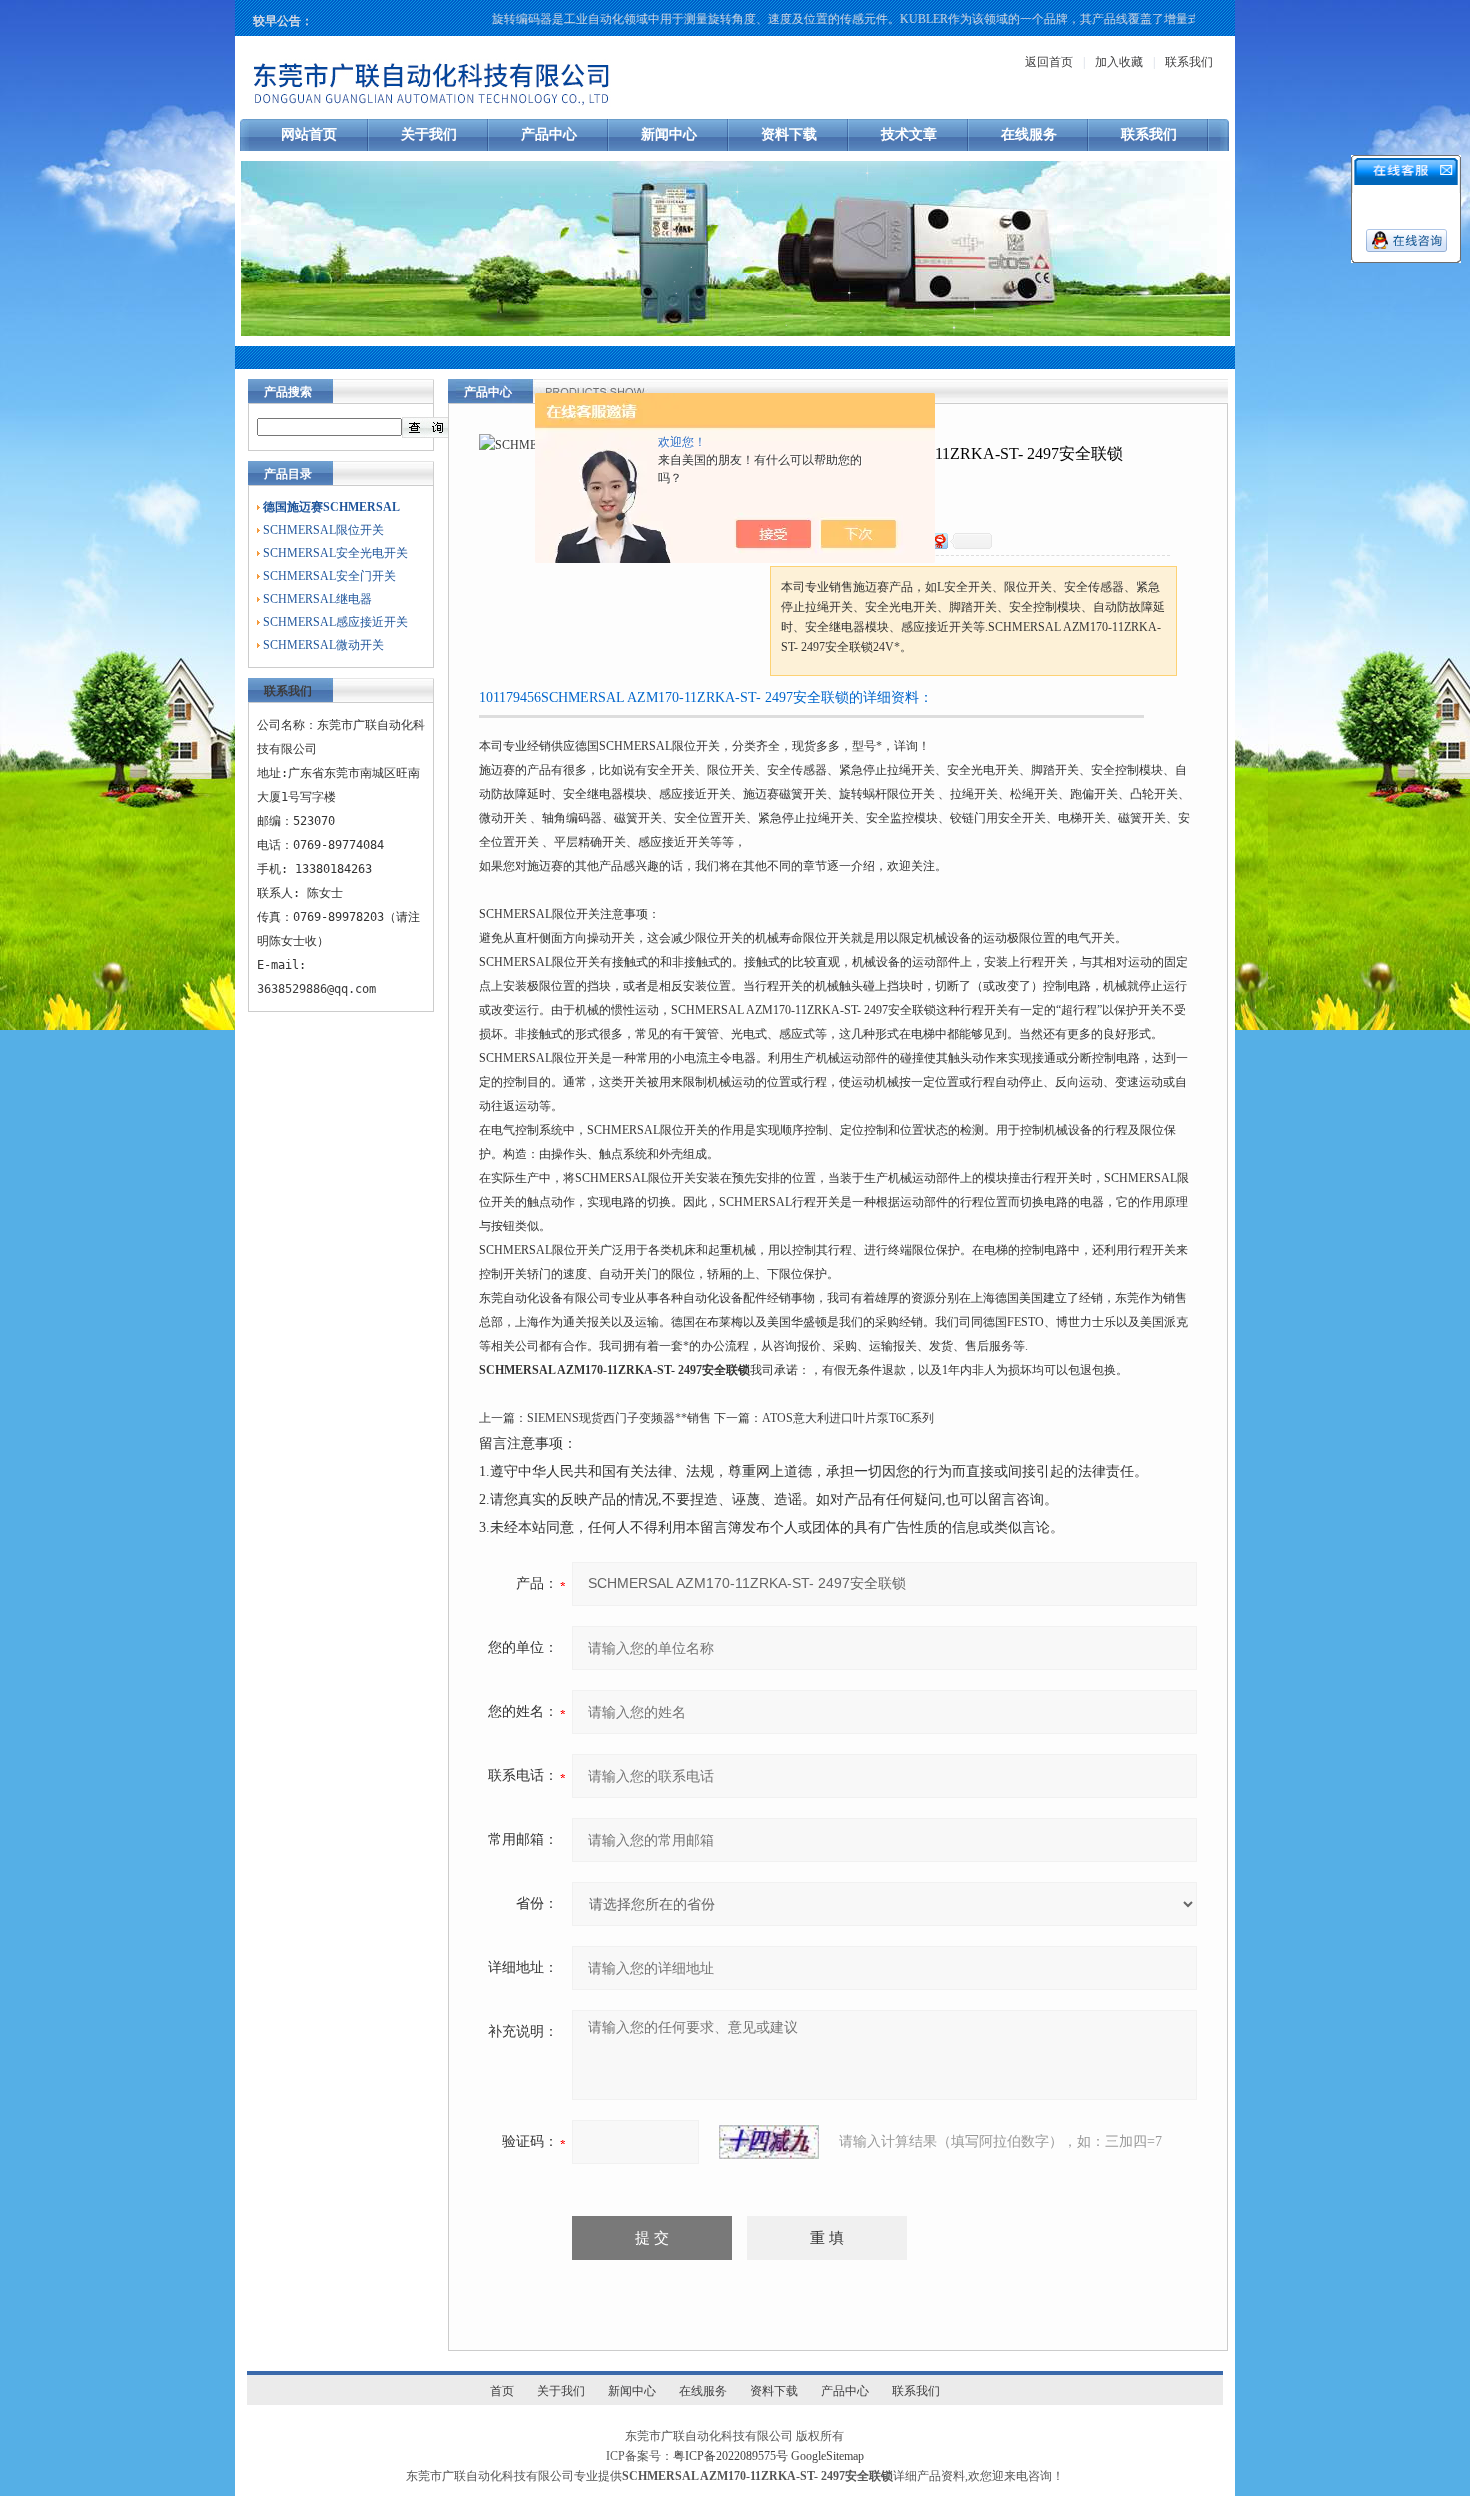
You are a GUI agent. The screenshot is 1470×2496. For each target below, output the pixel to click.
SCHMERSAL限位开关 (323, 530)
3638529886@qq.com (316, 989)
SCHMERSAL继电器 (317, 599)
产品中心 (549, 134)
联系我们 (1189, 62)
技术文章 (909, 134)
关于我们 (429, 134)
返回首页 (1049, 62)
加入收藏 (1119, 62)
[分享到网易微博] (939, 540)
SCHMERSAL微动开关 (323, 645)
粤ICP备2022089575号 (730, 2456)
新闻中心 (669, 134)
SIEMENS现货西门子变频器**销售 (619, 1418)
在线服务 (1029, 134)
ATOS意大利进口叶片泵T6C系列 (848, 1418)
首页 (502, 2391)
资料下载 (789, 134)
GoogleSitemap (827, 2456)
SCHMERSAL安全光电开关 (335, 553)
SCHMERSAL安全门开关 (329, 576)
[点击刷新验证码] (769, 2142)
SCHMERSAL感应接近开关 (335, 622)
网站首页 (309, 134)
